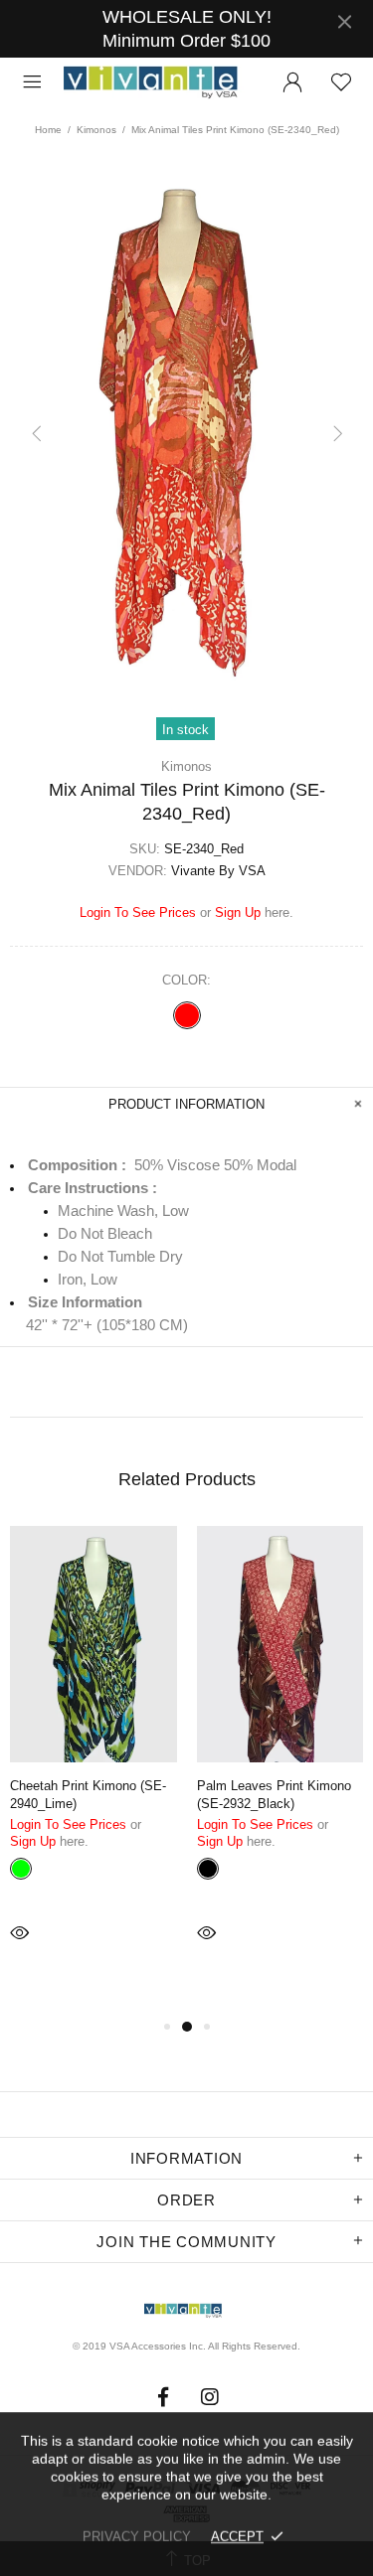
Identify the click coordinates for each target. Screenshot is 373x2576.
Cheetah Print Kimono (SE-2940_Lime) (88, 1795)
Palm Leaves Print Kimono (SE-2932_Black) (274, 1795)
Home (48, 130)
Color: (186, 980)
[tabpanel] (93, 1761)
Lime (21, 1869)
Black (208, 1869)
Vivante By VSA (160, 82)
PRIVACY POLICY (137, 2537)
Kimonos (96, 130)
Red (187, 1015)
